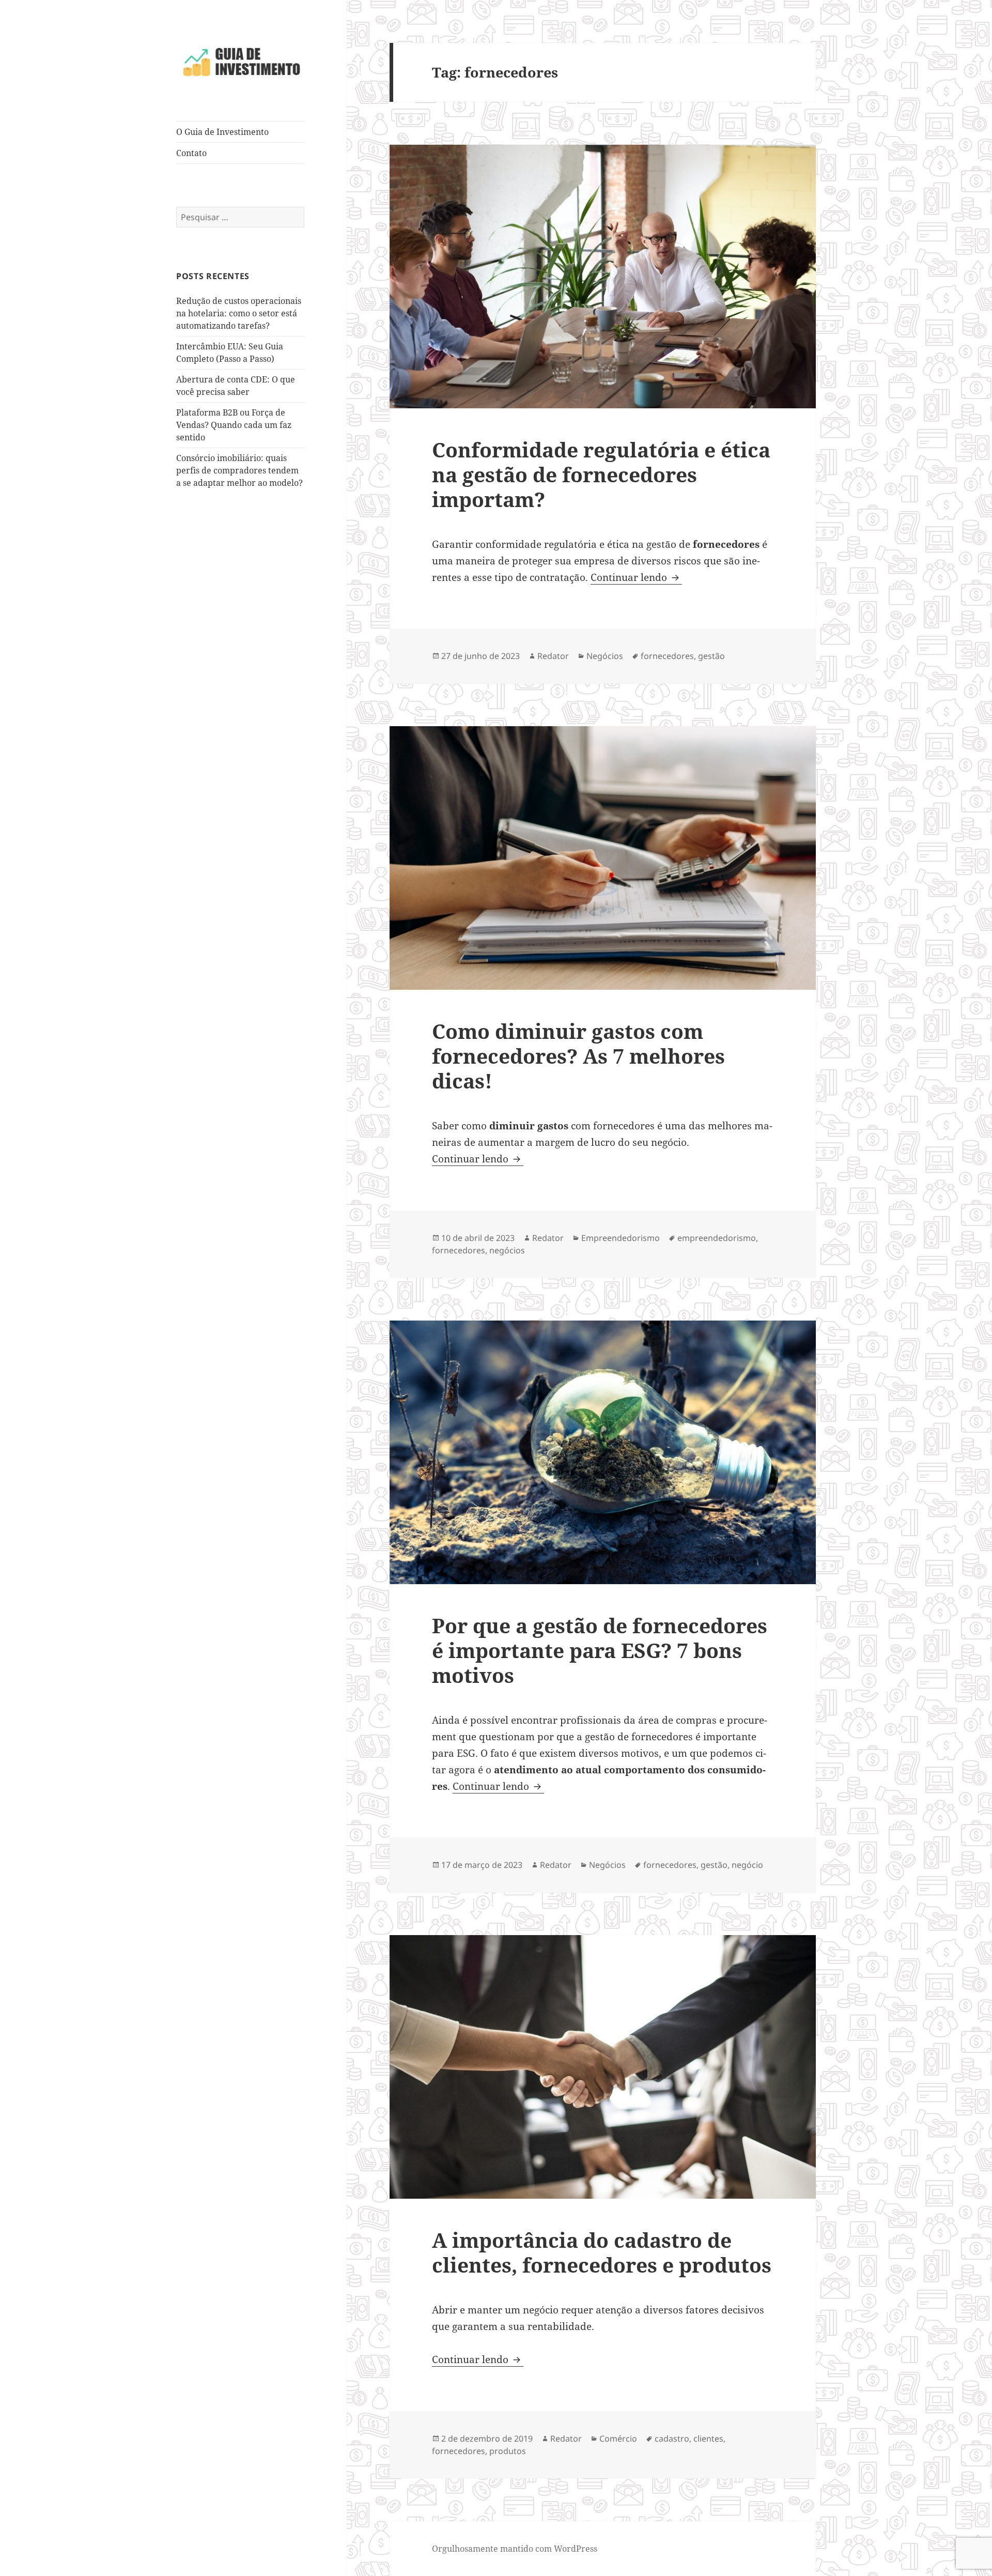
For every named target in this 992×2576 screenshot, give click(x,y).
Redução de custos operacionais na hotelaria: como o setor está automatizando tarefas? (239, 313)
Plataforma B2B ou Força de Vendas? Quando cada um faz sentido (234, 425)
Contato (191, 153)
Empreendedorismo (621, 1238)
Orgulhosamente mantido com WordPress (515, 2549)
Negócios (605, 656)
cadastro (672, 2439)
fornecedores (667, 656)
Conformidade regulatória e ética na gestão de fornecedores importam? (601, 474)
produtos (508, 2451)
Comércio (618, 2439)
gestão (711, 656)
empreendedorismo (717, 1238)
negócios (507, 1250)
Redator (553, 656)
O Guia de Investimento (222, 132)
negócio (747, 1865)
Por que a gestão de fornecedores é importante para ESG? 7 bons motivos (600, 1650)
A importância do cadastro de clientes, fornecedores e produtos (602, 2252)
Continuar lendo (636, 577)
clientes (708, 2439)
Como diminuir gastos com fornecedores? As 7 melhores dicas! (578, 1056)
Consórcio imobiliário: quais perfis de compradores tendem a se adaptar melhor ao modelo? (239, 470)
